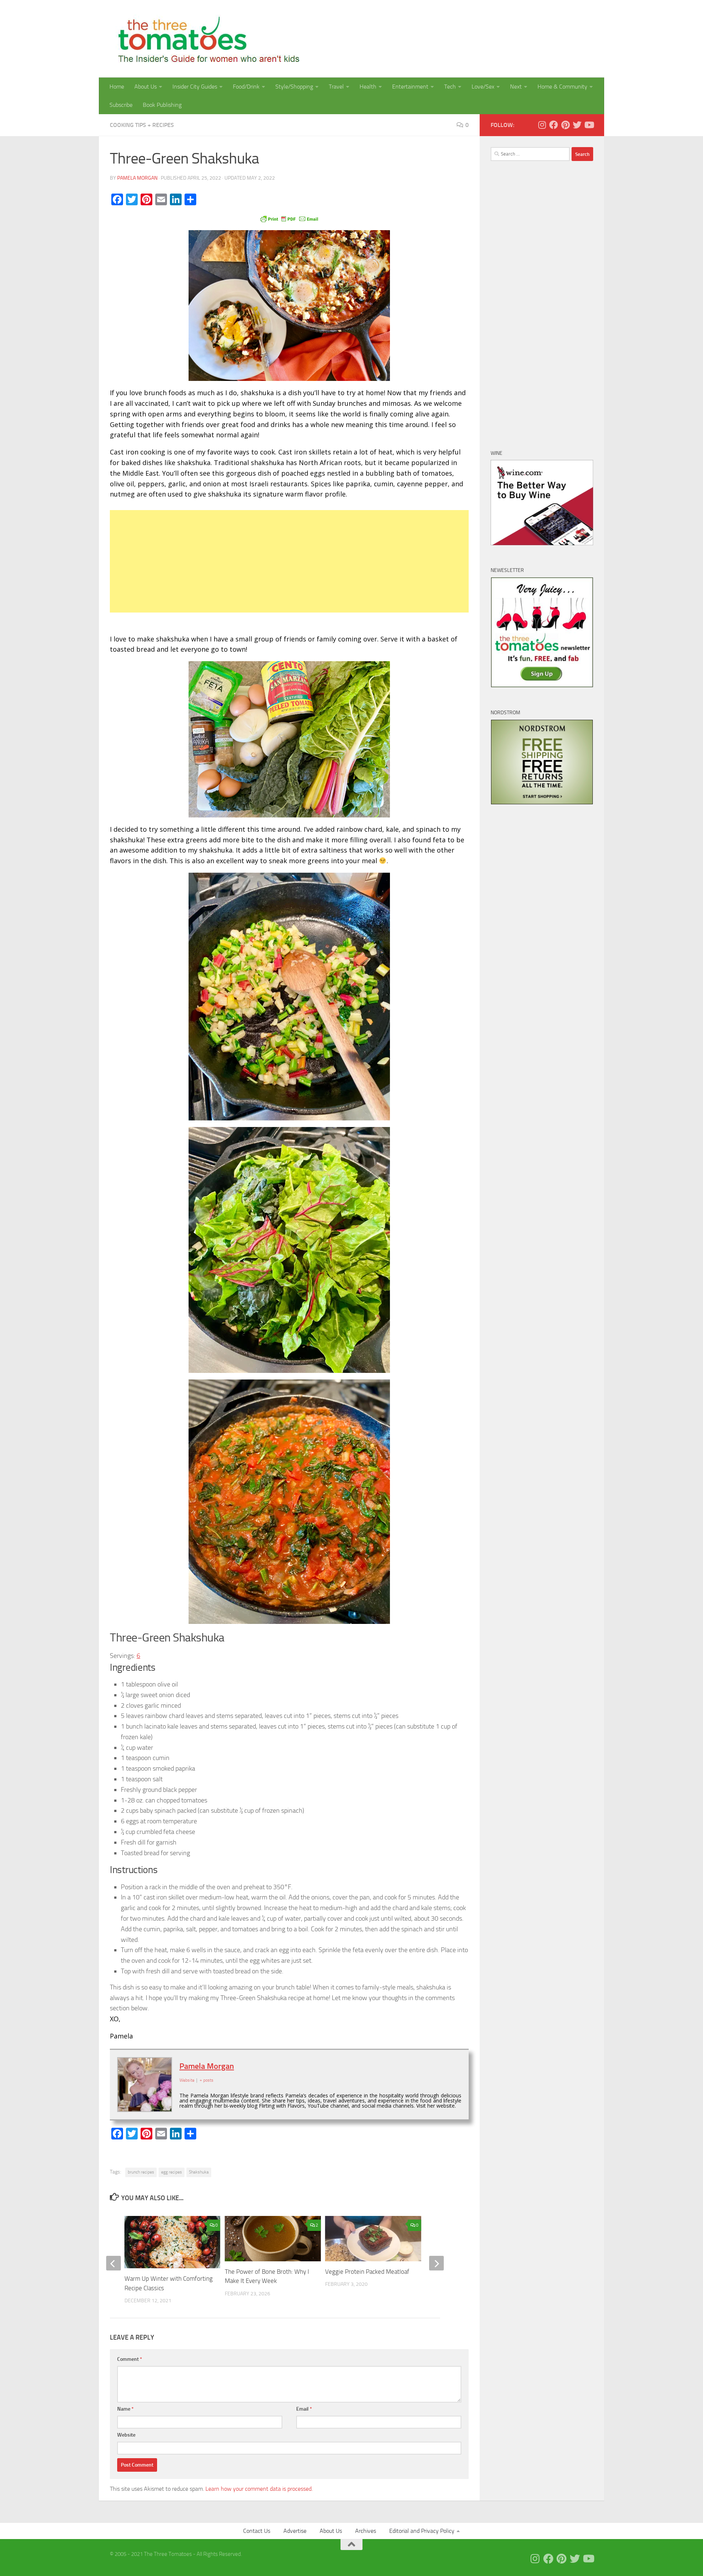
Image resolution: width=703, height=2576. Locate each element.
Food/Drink (246, 87)
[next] (436, 2263)
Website (126, 2435)
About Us (146, 87)
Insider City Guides (195, 87)
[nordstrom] (542, 803)
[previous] (114, 2263)
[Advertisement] (289, 561)
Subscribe (121, 105)
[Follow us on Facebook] (554, 125)
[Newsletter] (542, 686)
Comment (130, 2359)
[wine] (542, 543)
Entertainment (410, 87)
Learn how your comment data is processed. (259, 2489)
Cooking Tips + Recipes (142, 125)
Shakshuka (199, 2172)
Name (125, 2409)
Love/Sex (483, 87)
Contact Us (257, 2531)
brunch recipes (141, 2172)
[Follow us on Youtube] (589, 125)
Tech (450, 87)
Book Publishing (162, 105)
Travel (336, 87)
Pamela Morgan (137, 178)
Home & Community (562, 87)
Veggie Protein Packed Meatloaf (367, 2272)
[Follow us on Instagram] (542, 125)
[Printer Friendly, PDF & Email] (289, 218)
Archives (366, 2531)
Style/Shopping (294, 87)
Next (516, 87)
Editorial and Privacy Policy (422, 2531)
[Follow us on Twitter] (577, 125)
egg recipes (172, 2172)
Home (117, 87)
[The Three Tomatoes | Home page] (206, 39)
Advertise (295, 2531)
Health (368, 87)
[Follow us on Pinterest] (565, 125)
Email (304, 2409)
